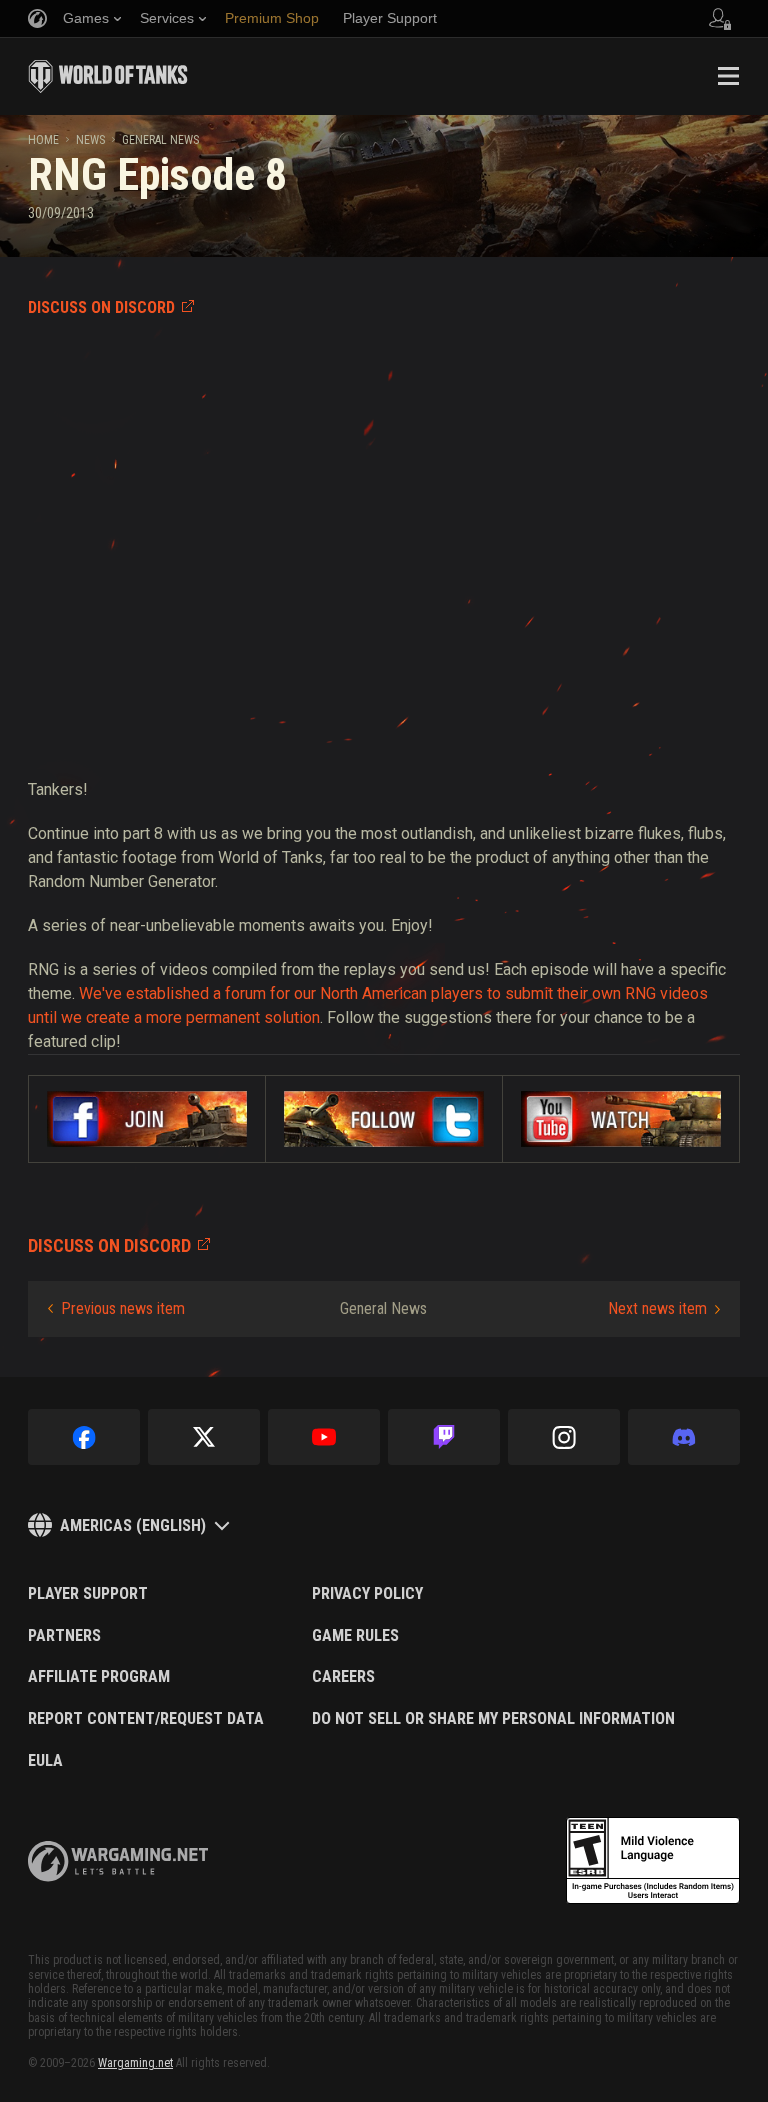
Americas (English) (133, 1525)
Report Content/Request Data (146, 1719)
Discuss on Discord (101, 307)
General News (160, 140)
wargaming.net (118, 1861)
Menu (728, 76)
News (90, 140)
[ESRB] (653, 1861)
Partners (64, 1636)
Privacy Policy (367, 1594)
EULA (45, 1761)
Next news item (657, 1308)
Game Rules (355, 1636)
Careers (343, 1677)
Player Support (88, 1594)
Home (43, 140)
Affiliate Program (99, 1677)
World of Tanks (108, 76)
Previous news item (123, 1308)
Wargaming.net (135, 2063)
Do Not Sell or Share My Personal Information (493, 1719)
